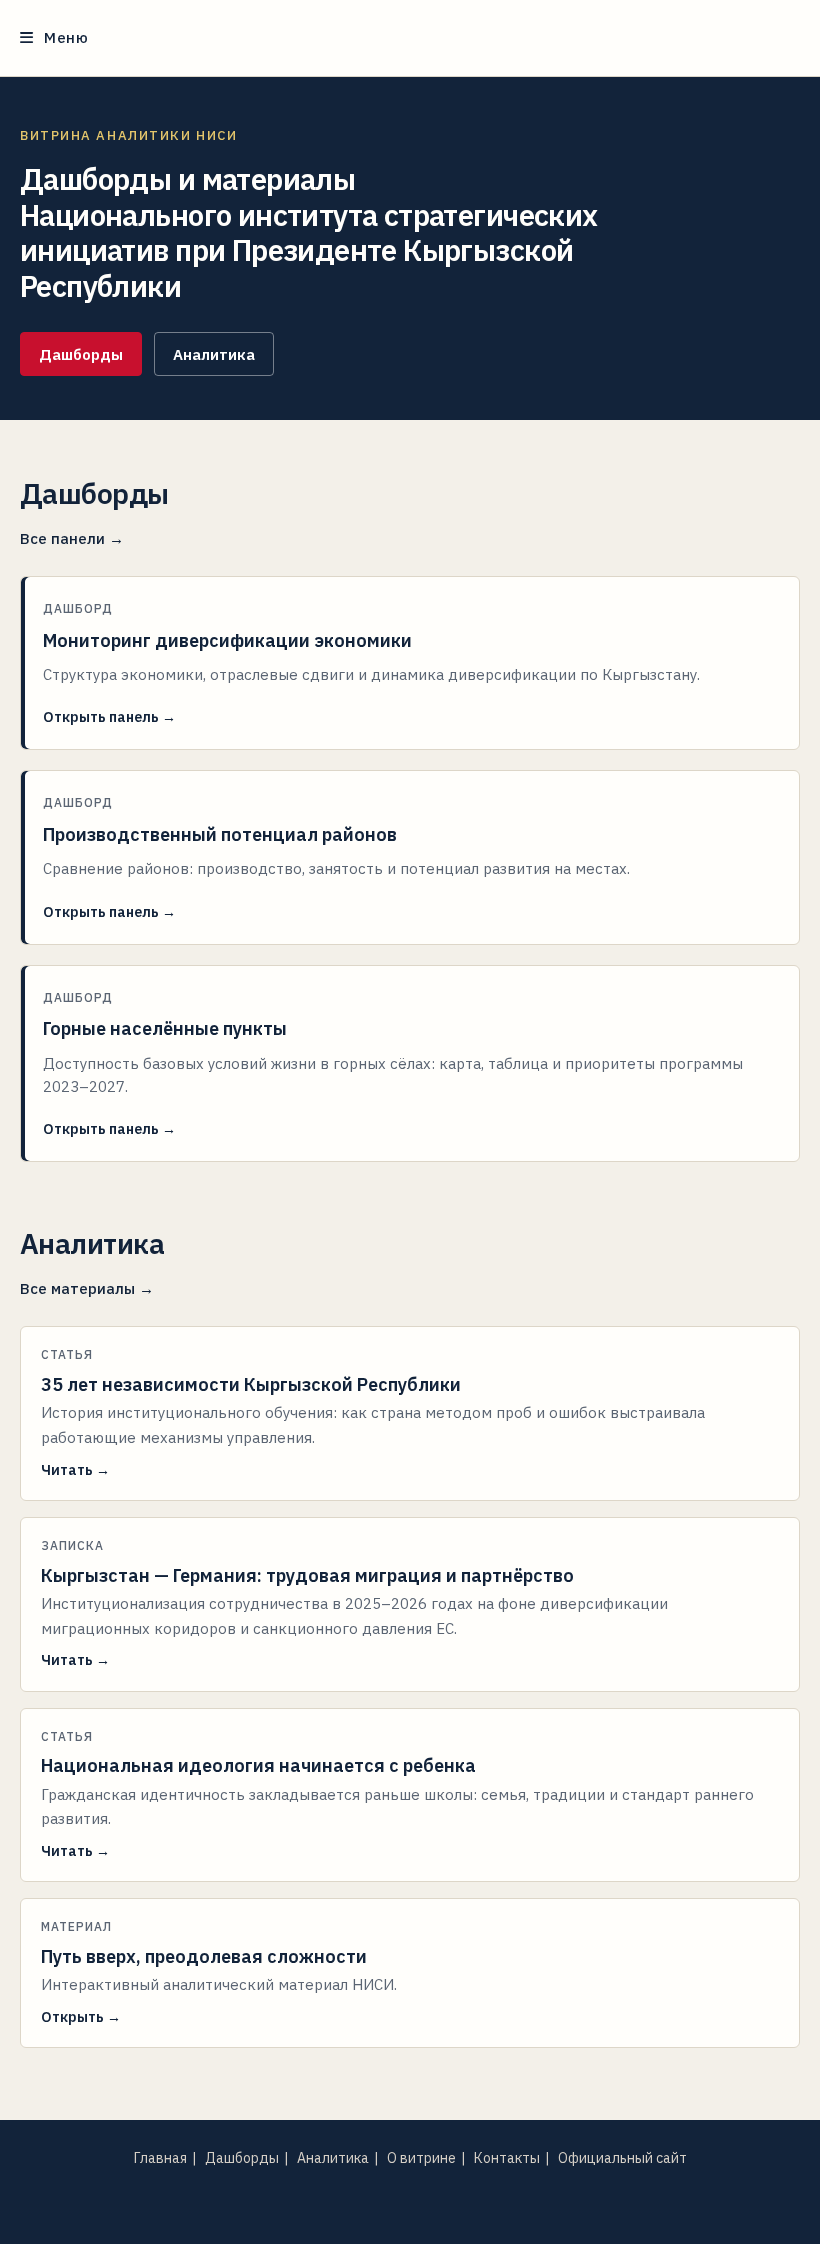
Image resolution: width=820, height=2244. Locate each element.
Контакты (507, 2158)
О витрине (421, 2158)
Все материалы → (87, 1288)
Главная (160, 2158)
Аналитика (214, 354)
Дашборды (81, 354)
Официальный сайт (622, 2158)
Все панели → (72, 538)
